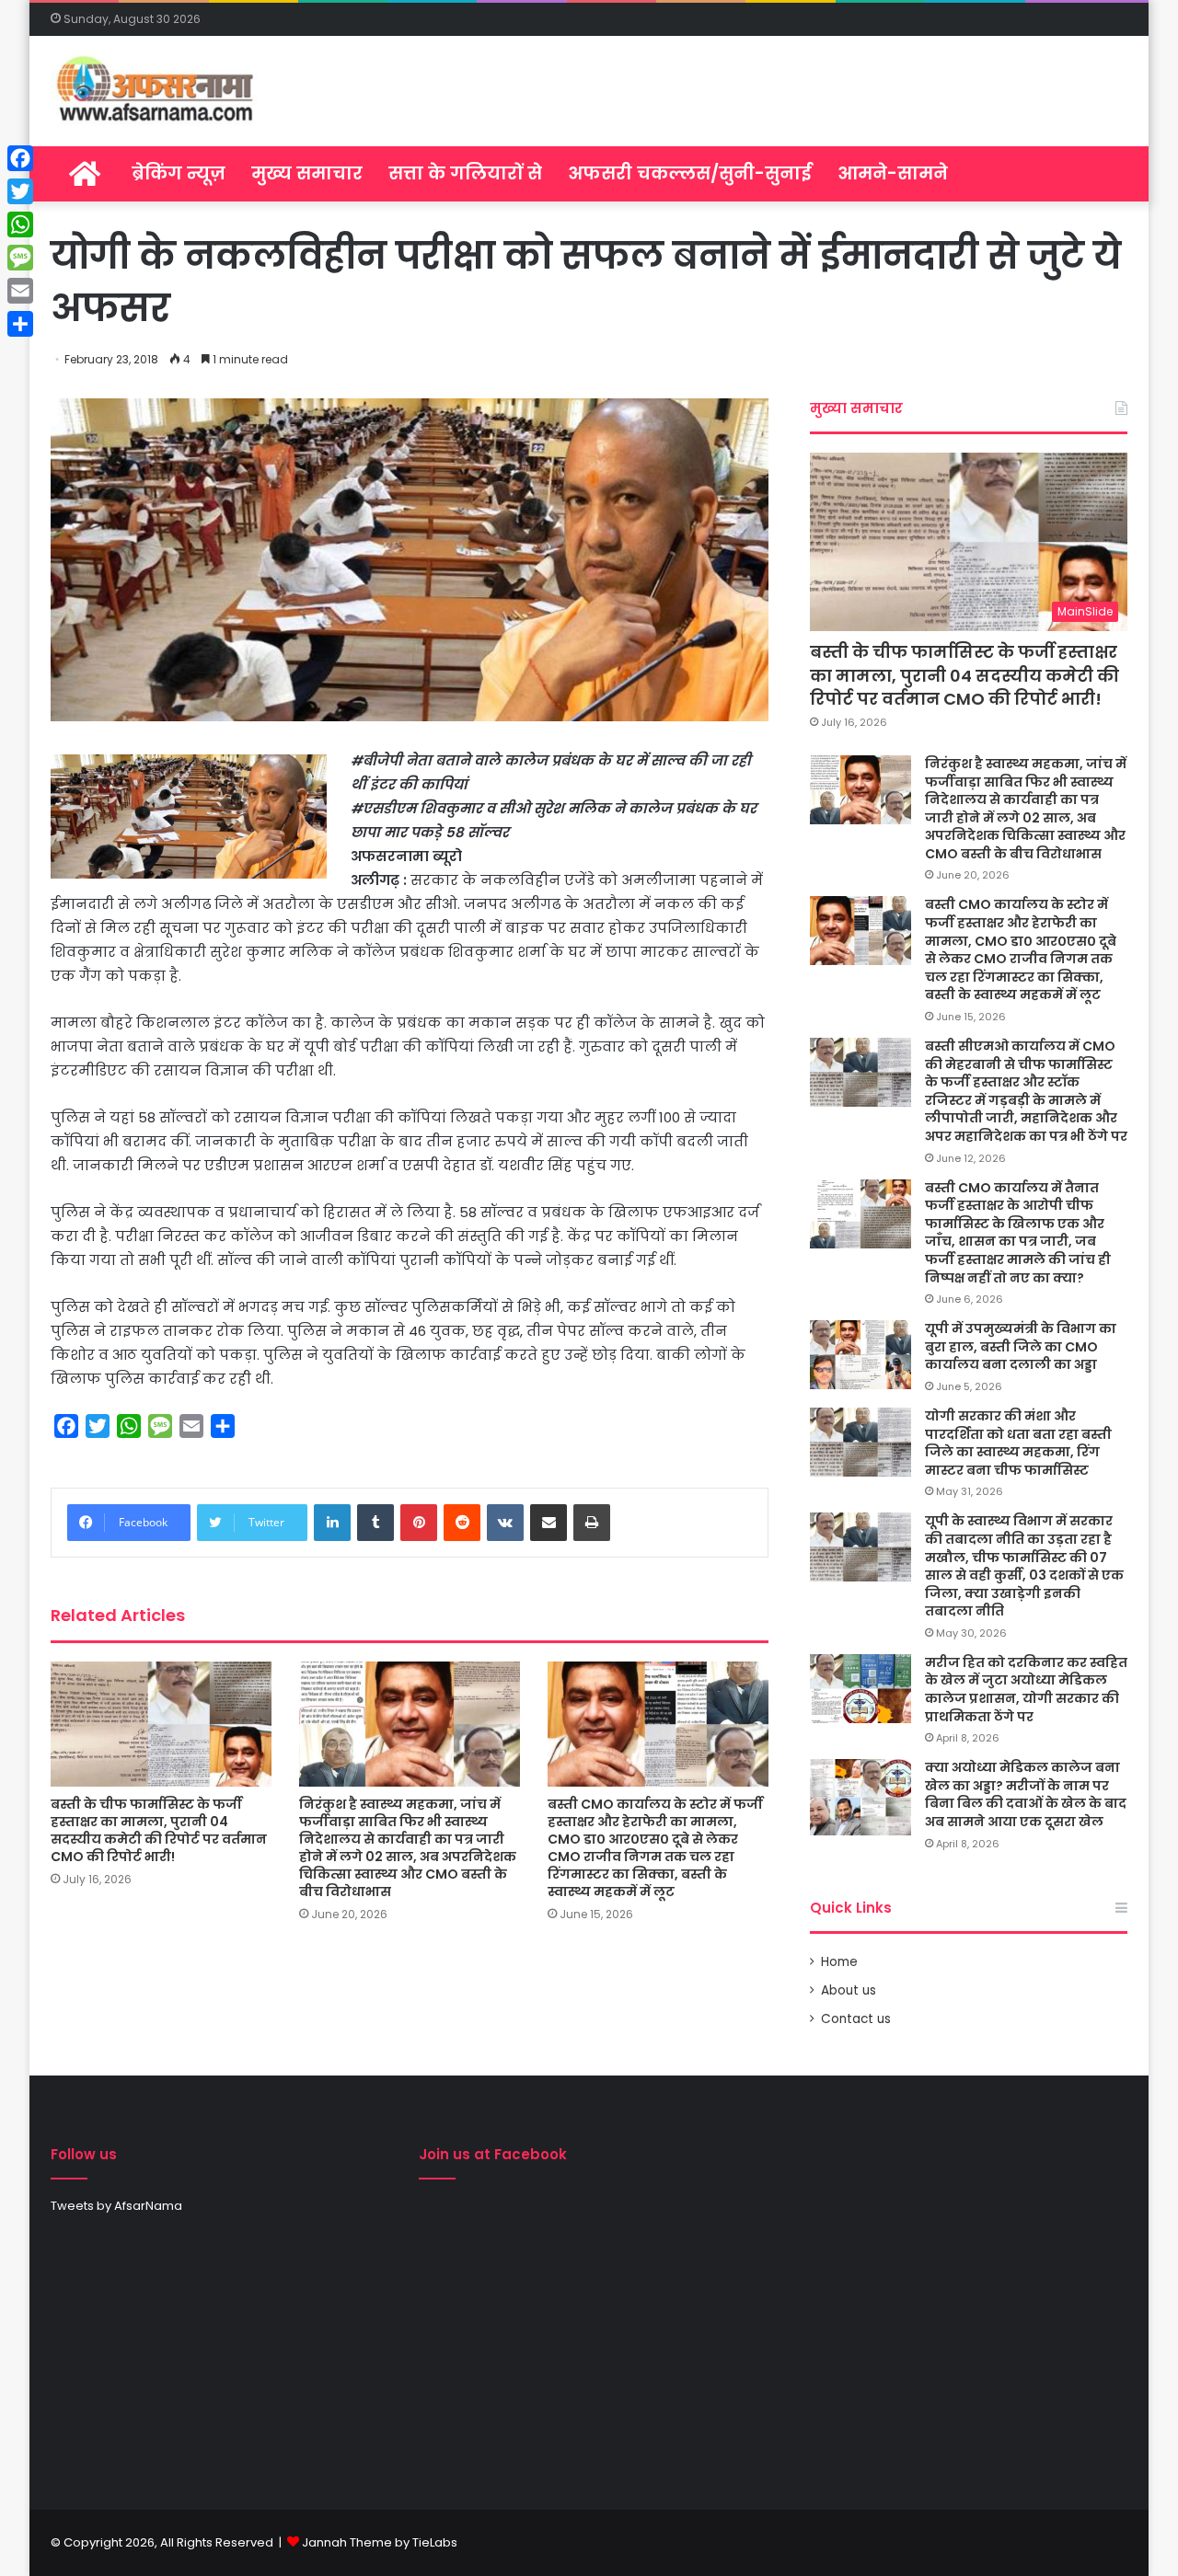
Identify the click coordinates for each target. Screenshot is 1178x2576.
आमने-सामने (893, 173)
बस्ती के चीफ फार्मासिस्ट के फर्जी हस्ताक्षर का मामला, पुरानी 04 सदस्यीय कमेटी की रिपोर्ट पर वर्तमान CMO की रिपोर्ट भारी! (159, 1830)
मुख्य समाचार (307, 173)
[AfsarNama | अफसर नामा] (159, 91)
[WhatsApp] (20, 224)
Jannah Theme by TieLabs (380, 2542)
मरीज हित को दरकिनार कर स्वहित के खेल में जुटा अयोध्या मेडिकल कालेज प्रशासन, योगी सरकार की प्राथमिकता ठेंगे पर (1026, 1690)
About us (849, 1990)
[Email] (20, 291)
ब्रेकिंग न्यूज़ (179, 173)
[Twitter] (20, 191)
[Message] (20, 258)
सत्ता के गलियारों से (465, 173)
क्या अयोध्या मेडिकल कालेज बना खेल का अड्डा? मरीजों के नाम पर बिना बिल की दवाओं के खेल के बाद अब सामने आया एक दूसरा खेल (1026, 1794)
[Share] (20, 324)
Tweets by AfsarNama (116, 2206)
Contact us (856, 2019)
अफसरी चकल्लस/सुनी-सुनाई (690, 173)
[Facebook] (20, 158)
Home (839, 1962)
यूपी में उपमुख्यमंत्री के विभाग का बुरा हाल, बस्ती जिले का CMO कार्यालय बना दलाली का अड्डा (1021, 1346)
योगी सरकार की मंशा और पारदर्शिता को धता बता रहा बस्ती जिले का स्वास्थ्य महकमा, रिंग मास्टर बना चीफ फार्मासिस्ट (1018, 1443)
